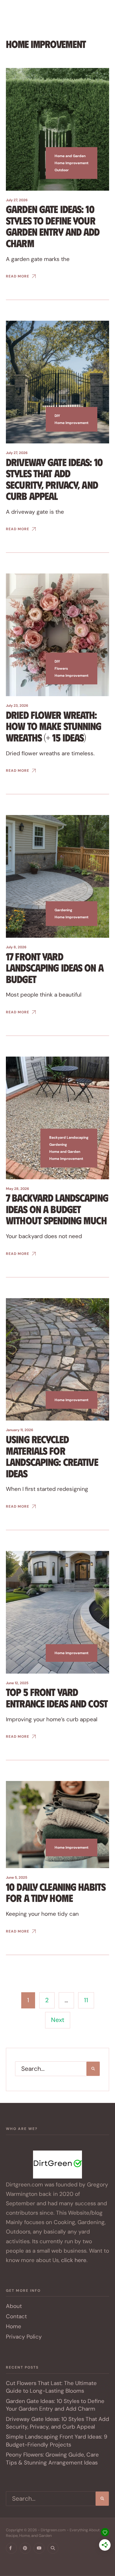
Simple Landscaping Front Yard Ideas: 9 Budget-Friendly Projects (57, 2441)
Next (58, 2020)
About (14, 2306)
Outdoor (62, 170)
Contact (16, 2316)
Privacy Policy (24, 2337)
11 (86, 2000)
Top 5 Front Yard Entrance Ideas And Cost (57, 1698)
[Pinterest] (25, 2548)
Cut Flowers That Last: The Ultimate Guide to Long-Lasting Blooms (51, 2387)
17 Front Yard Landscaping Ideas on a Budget (55, 967)
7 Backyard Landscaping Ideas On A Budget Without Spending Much (57, 1209)
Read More (18, 276)
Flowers (61, 668)
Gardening (63, 910)
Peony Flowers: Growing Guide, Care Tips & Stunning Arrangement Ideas (52, 2458)
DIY (57, 416)
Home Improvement (72, 163)
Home (14, 2326)
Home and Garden (70, 156)
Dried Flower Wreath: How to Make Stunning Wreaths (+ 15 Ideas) (54, 726)
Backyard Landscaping (69, 1138)
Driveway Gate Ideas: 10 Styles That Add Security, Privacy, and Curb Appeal (54, 479)
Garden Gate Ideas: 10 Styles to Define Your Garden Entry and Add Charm (53, 226)
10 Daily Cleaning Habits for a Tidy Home (56, 1892)
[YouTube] (39, 2548)
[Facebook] (11, 2548)
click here (74, 2260)
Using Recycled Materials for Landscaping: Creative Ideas (52, 1456)
